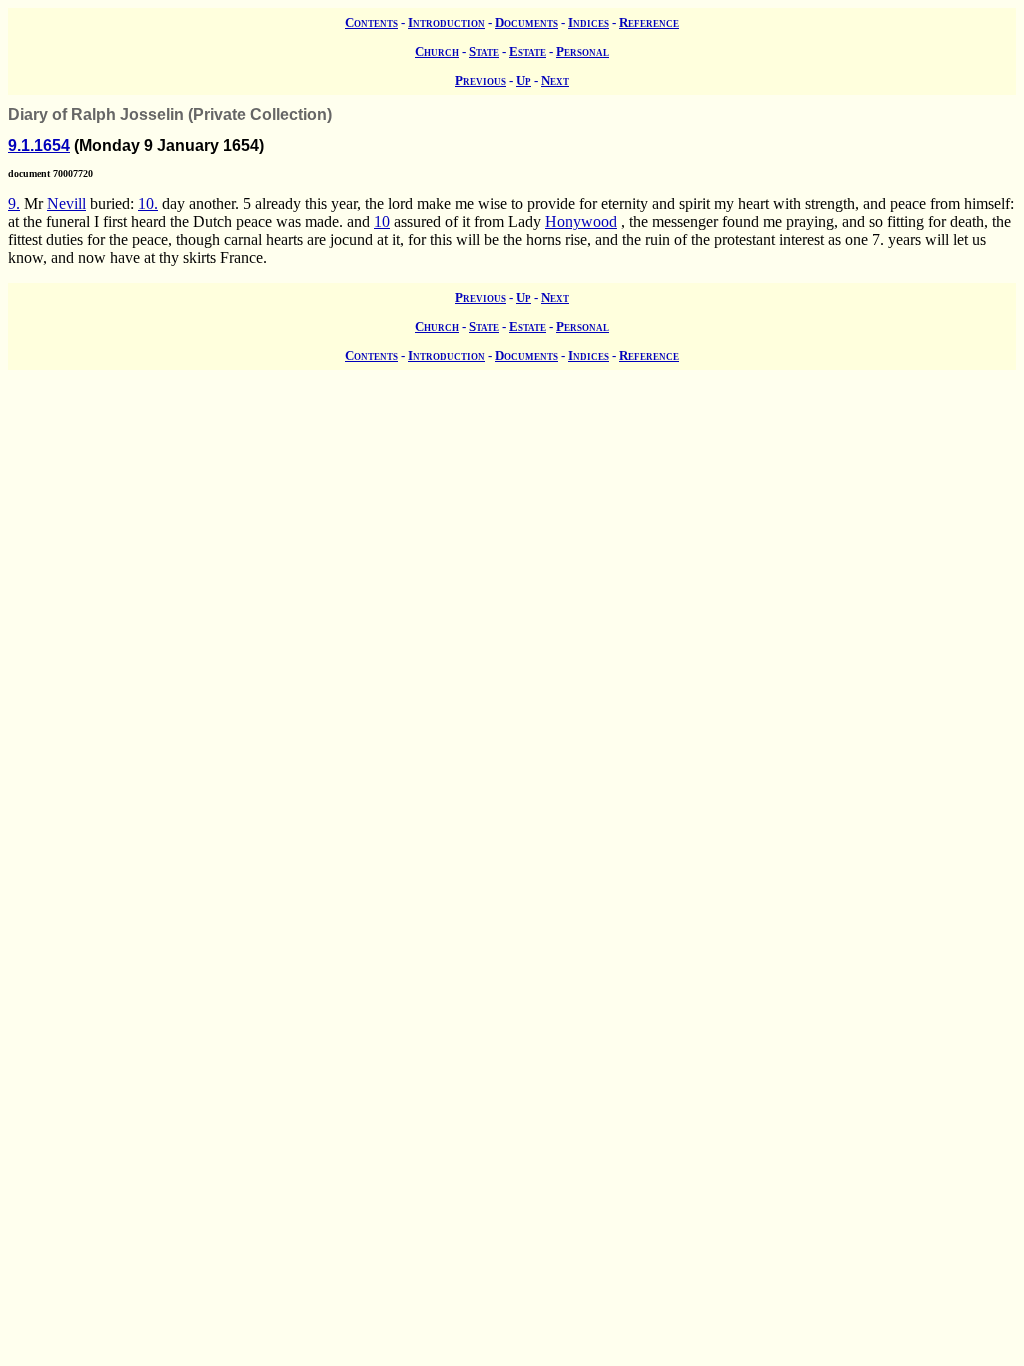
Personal (582, 51)
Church (437, 51)
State (484, 51)
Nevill (66, 203)
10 (382, 221)
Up (523, 80)
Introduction (446, 22)
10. (148, 203)
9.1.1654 (39, 145)
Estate (527, 51)
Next (555, 80)
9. (14, 203)
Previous (480, 80)
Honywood (581, 221)
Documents (526, 22)
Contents (371, 22)
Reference (649, 22)
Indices (588, 22)
